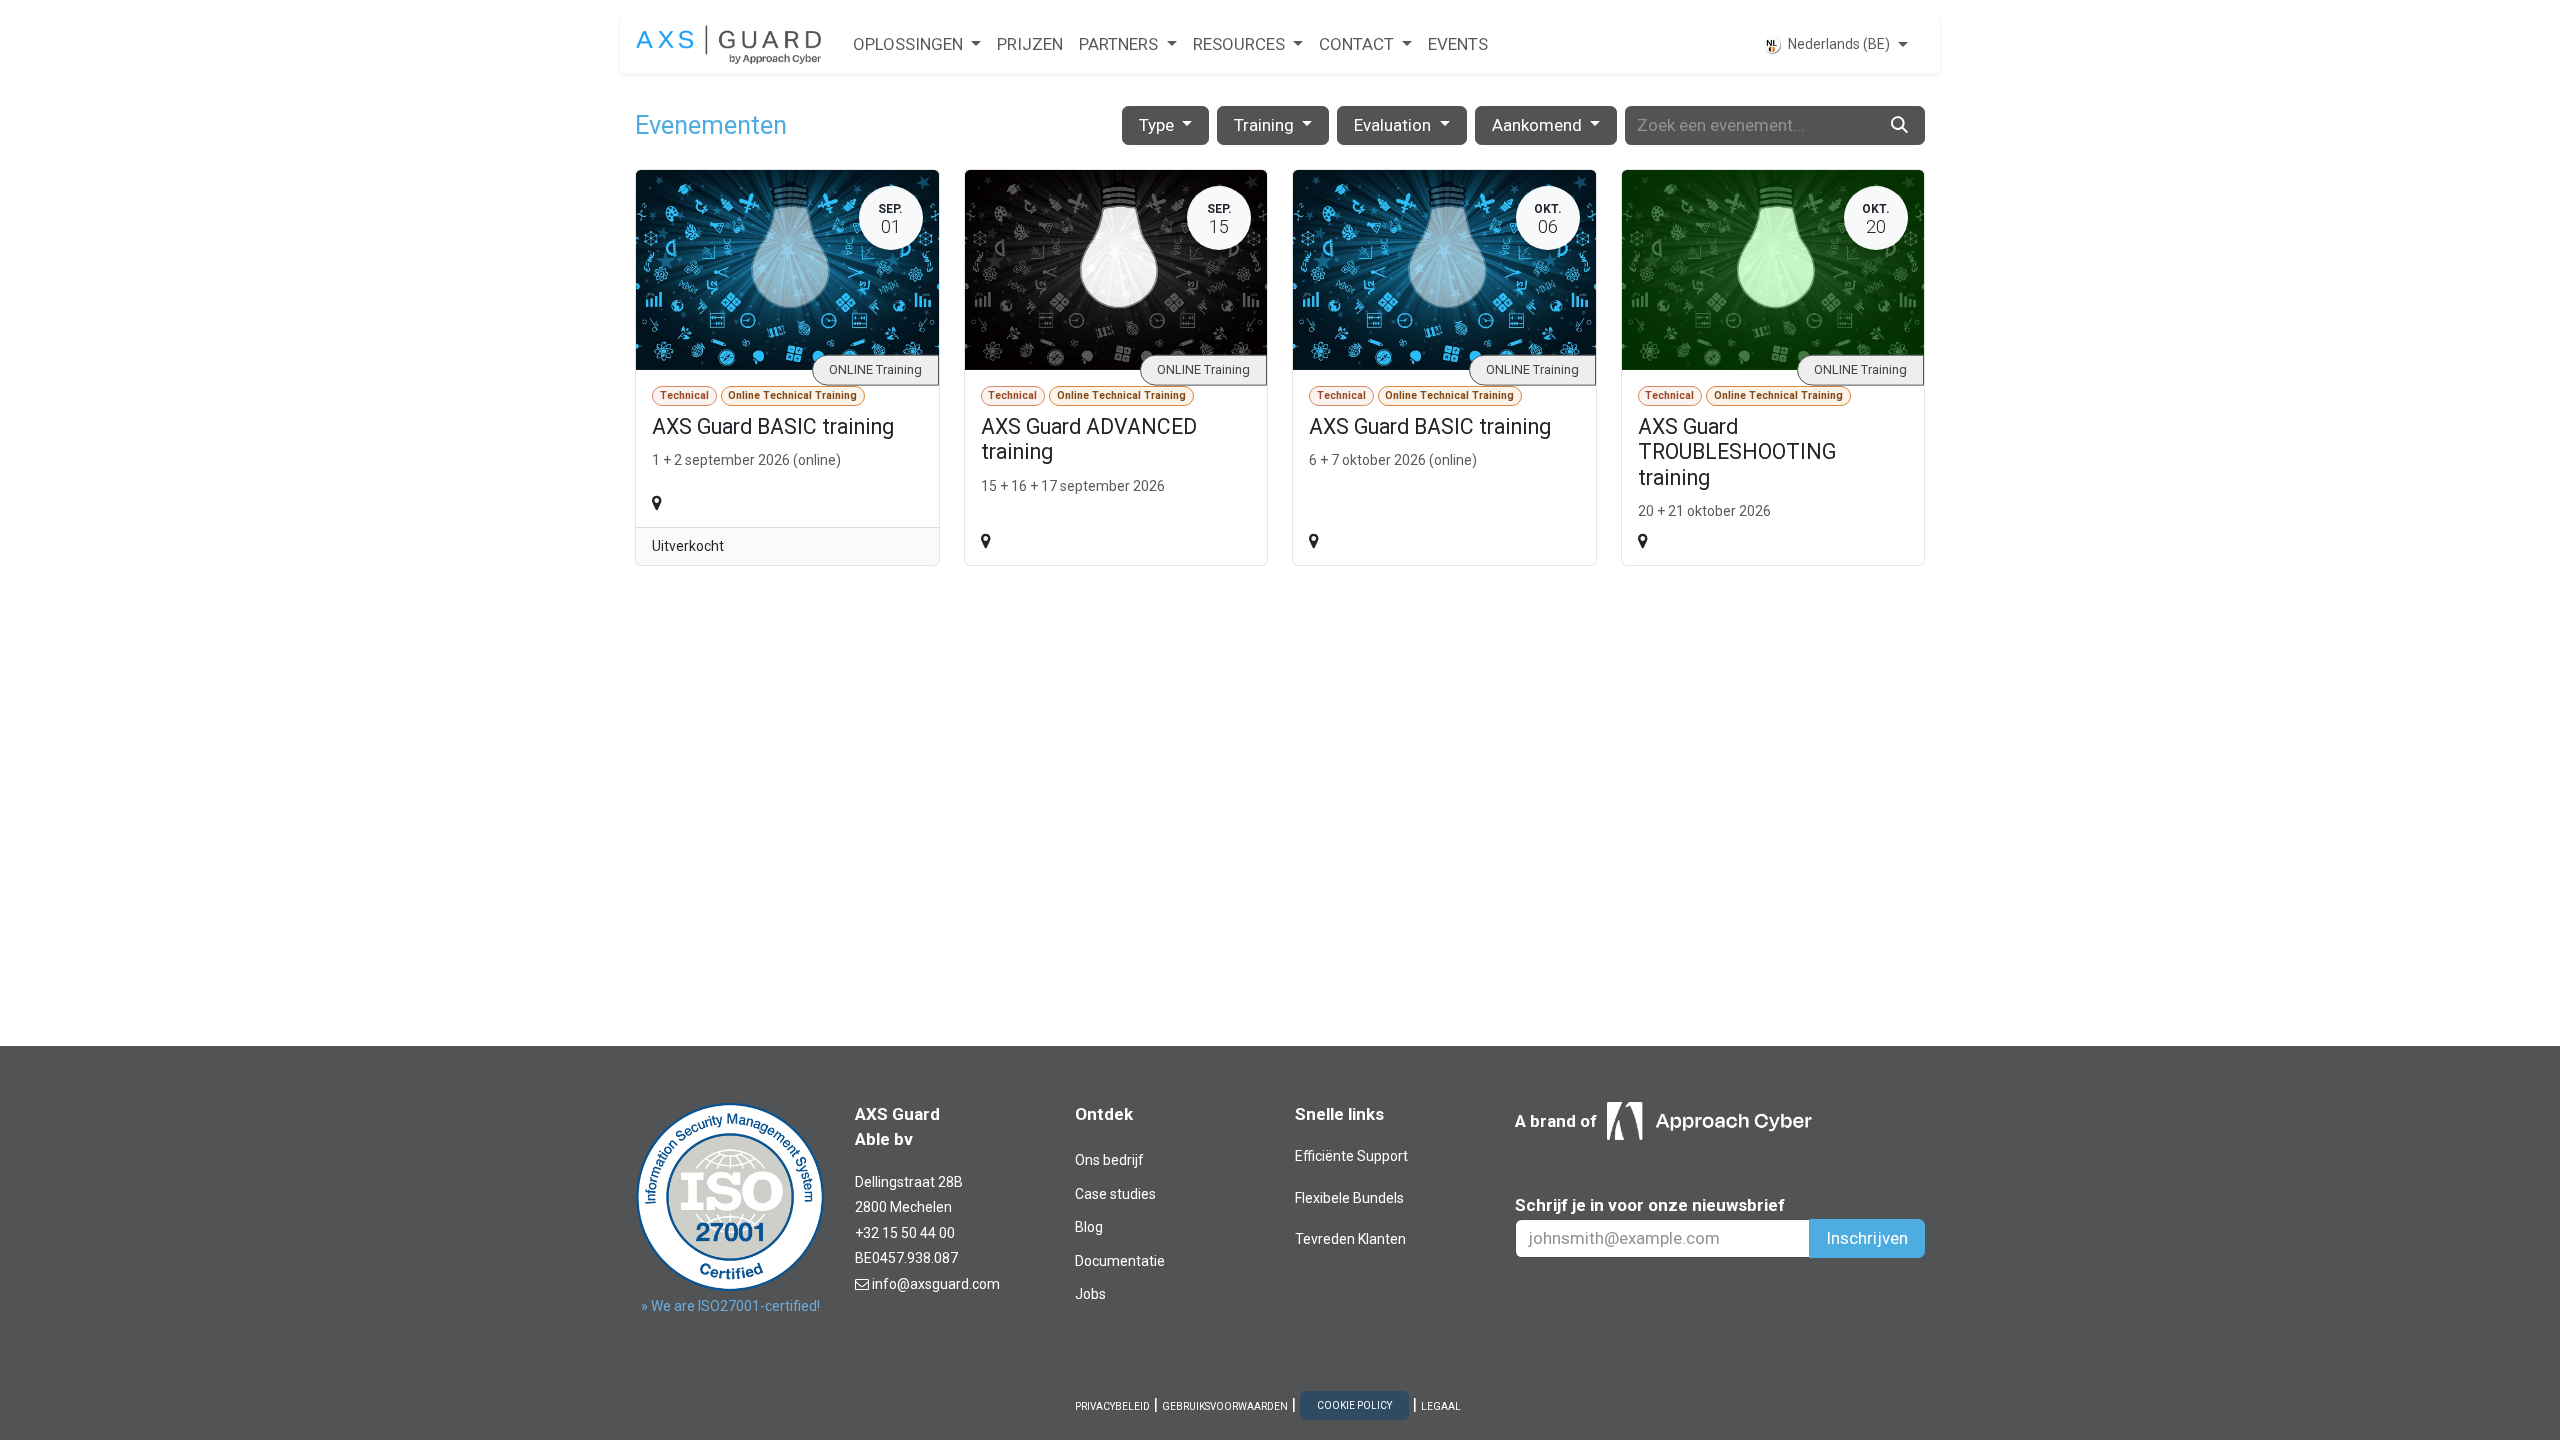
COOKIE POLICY (1354, 1405)
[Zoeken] (1899, 126)
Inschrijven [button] (1867, 1238)
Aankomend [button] (1539, 125)
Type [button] (1158, 125)
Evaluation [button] (1394, 125)
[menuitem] (917, 45)
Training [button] (1266, 125)
